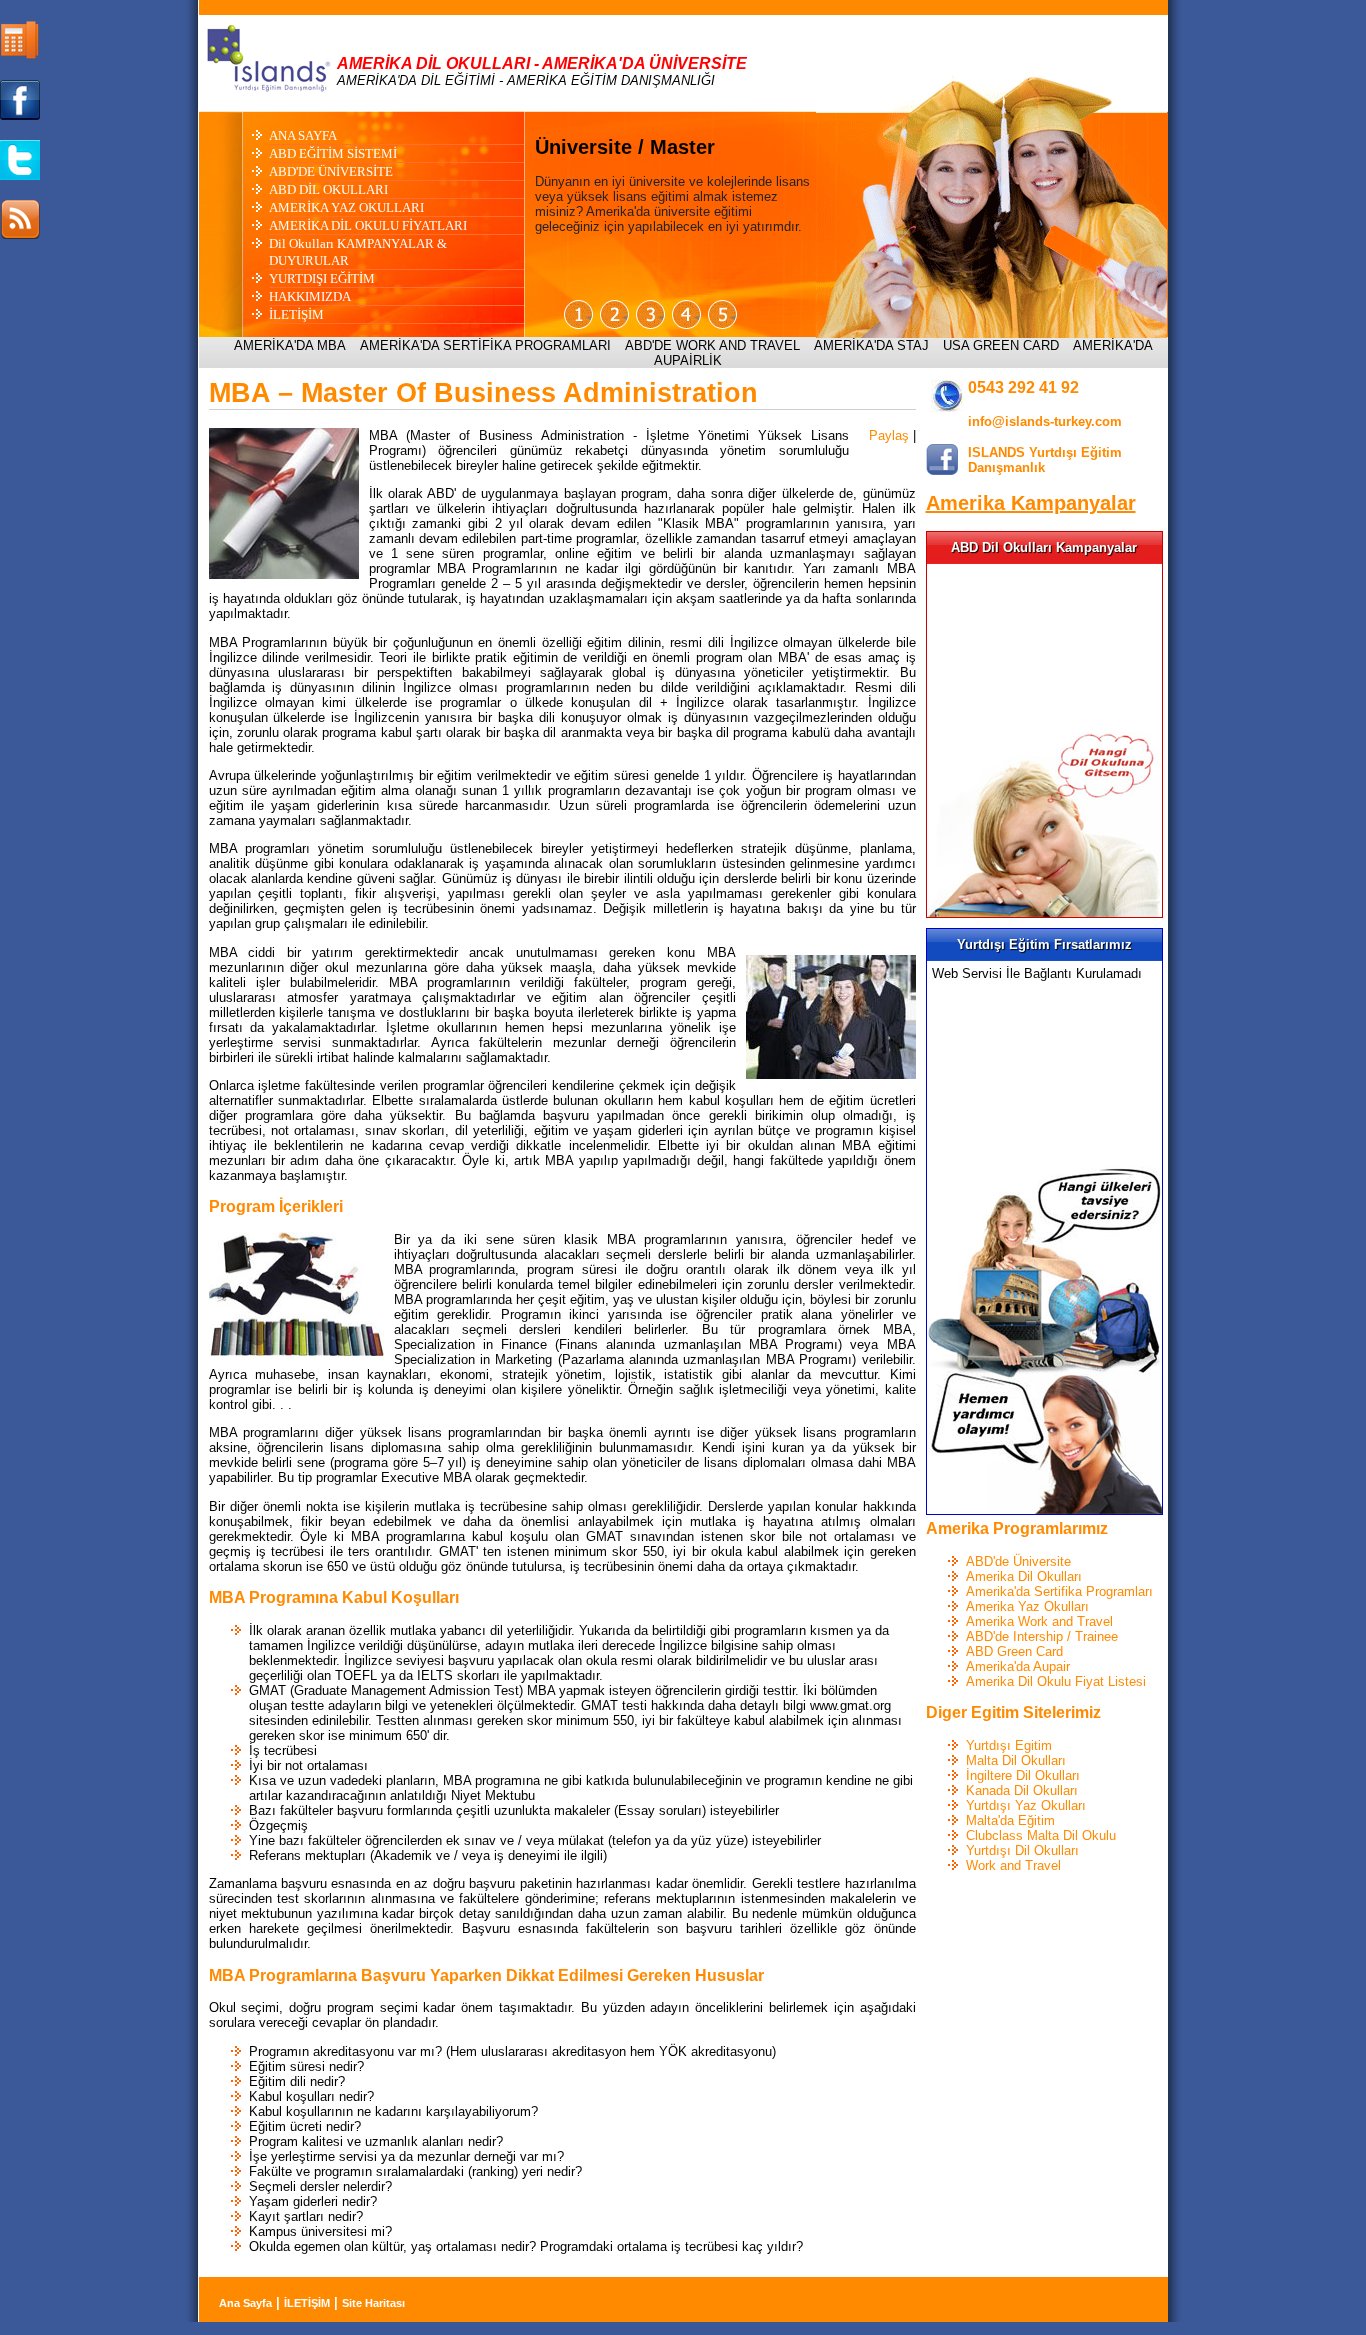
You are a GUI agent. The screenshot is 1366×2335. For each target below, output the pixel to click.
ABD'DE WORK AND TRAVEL (712, 345)
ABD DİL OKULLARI (328, 189)
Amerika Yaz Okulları (1027, 1606)
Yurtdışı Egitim (1009, 1745)
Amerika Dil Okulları (1024, 1576)
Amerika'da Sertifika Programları (1059, 1591)
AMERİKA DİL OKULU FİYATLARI (368, 225)
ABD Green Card (1014, 1651)
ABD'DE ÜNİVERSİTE (331, 171)
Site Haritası (373, 2303)
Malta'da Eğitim (1010, 1820)
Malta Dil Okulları (1016, 1760)
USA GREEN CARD (1001, 345)
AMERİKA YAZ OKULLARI (346, 207)
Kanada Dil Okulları (1022, 1790)
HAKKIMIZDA (310, 296)
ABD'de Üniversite (1018, 1561)
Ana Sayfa (245, 2303)
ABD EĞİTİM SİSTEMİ (333, 153)
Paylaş (889, 435)
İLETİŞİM (296, 314)
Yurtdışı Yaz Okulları (1026, 1805)
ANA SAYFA (303, 135)
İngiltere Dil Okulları (1023, 1775)
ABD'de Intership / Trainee (1042, 1636)
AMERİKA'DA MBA (290, 345)
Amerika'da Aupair (1018, 1666)
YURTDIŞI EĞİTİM (322, 278)
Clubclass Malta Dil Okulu (1041, 1835)
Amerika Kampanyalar (1031, 503)
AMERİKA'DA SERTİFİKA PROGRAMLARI (485, 345)
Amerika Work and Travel (1039, 1621)
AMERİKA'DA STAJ (871, 345)
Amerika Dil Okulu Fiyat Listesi (1056, 1681)
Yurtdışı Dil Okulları (1022, 1850)
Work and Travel (1013, 1865)
